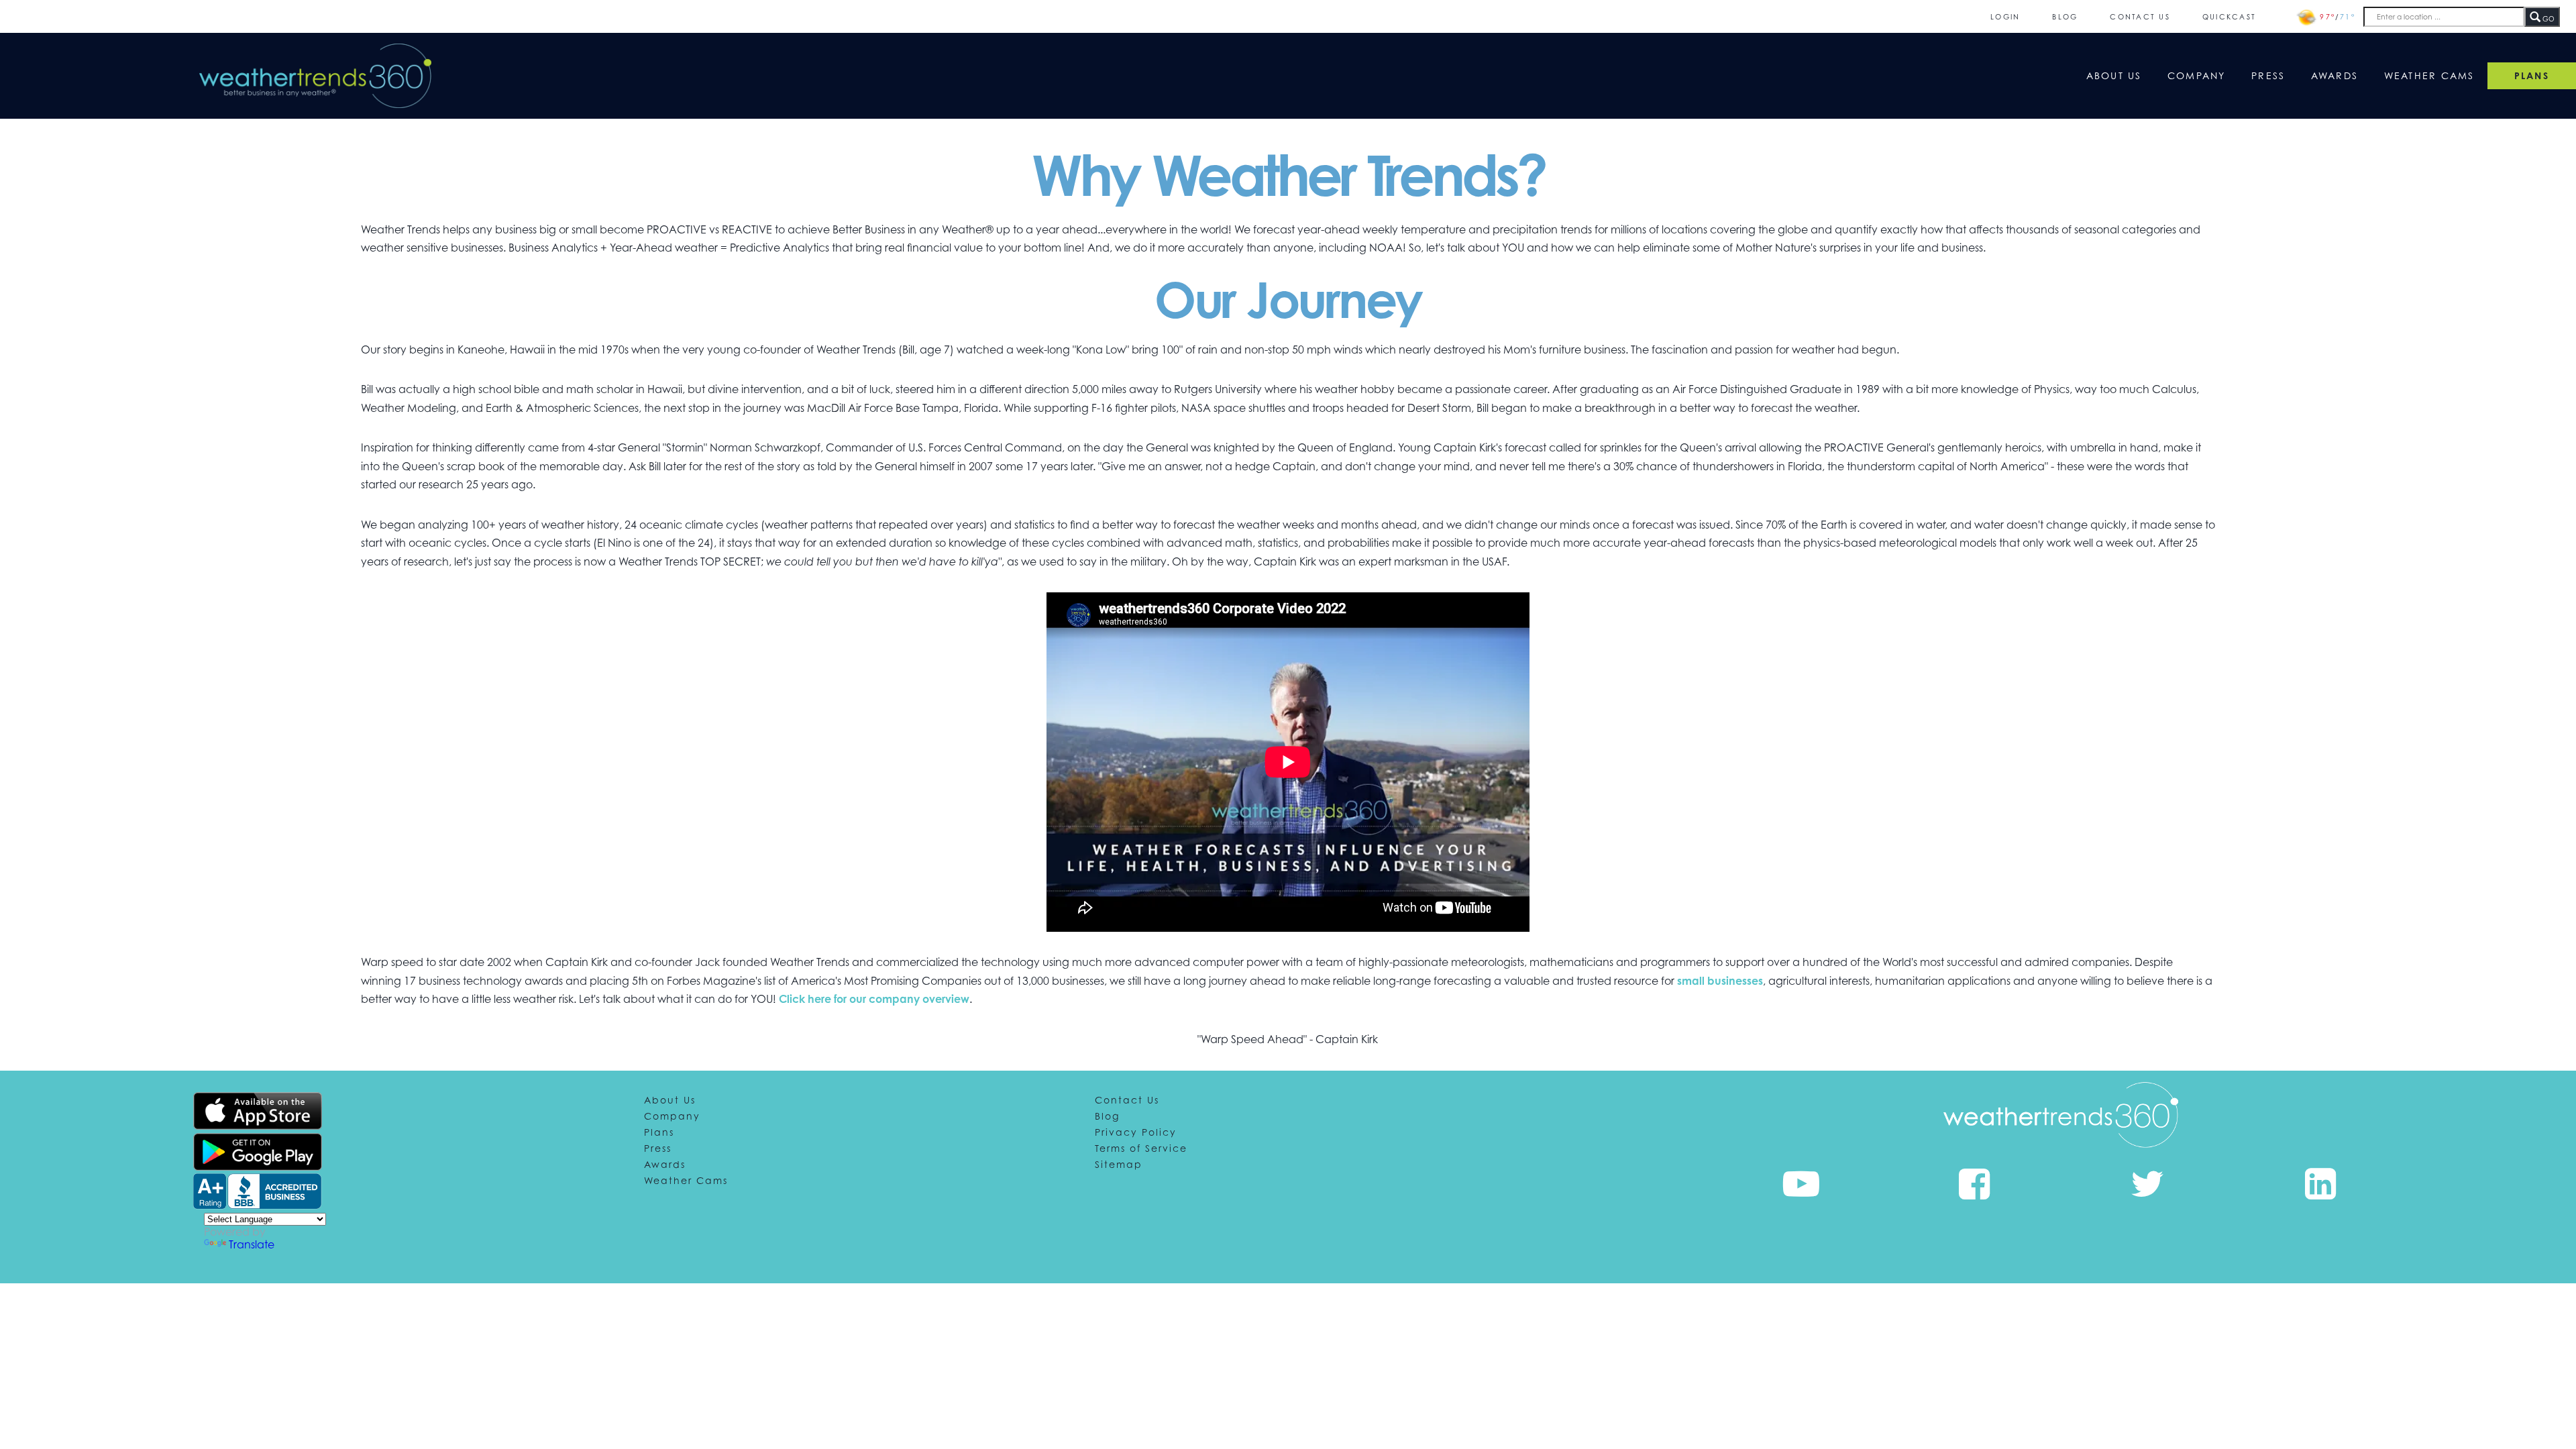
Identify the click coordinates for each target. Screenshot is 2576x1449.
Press (2268, 75)
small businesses (1720, 981)
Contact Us (2140, 16)
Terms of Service (1141, 1148)
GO (2547, 19)
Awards (2335, 75)
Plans (659, 1132)
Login (2005, 16)
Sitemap (1119, 1164)
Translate (252, 1244)
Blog (2065, 16)
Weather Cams (2429, 75)
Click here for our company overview (874, 999)
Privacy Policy (1136, 1132)
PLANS (2532, 75)
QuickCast (2229, 16)
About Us (2114, 75)
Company (2197, 75)
